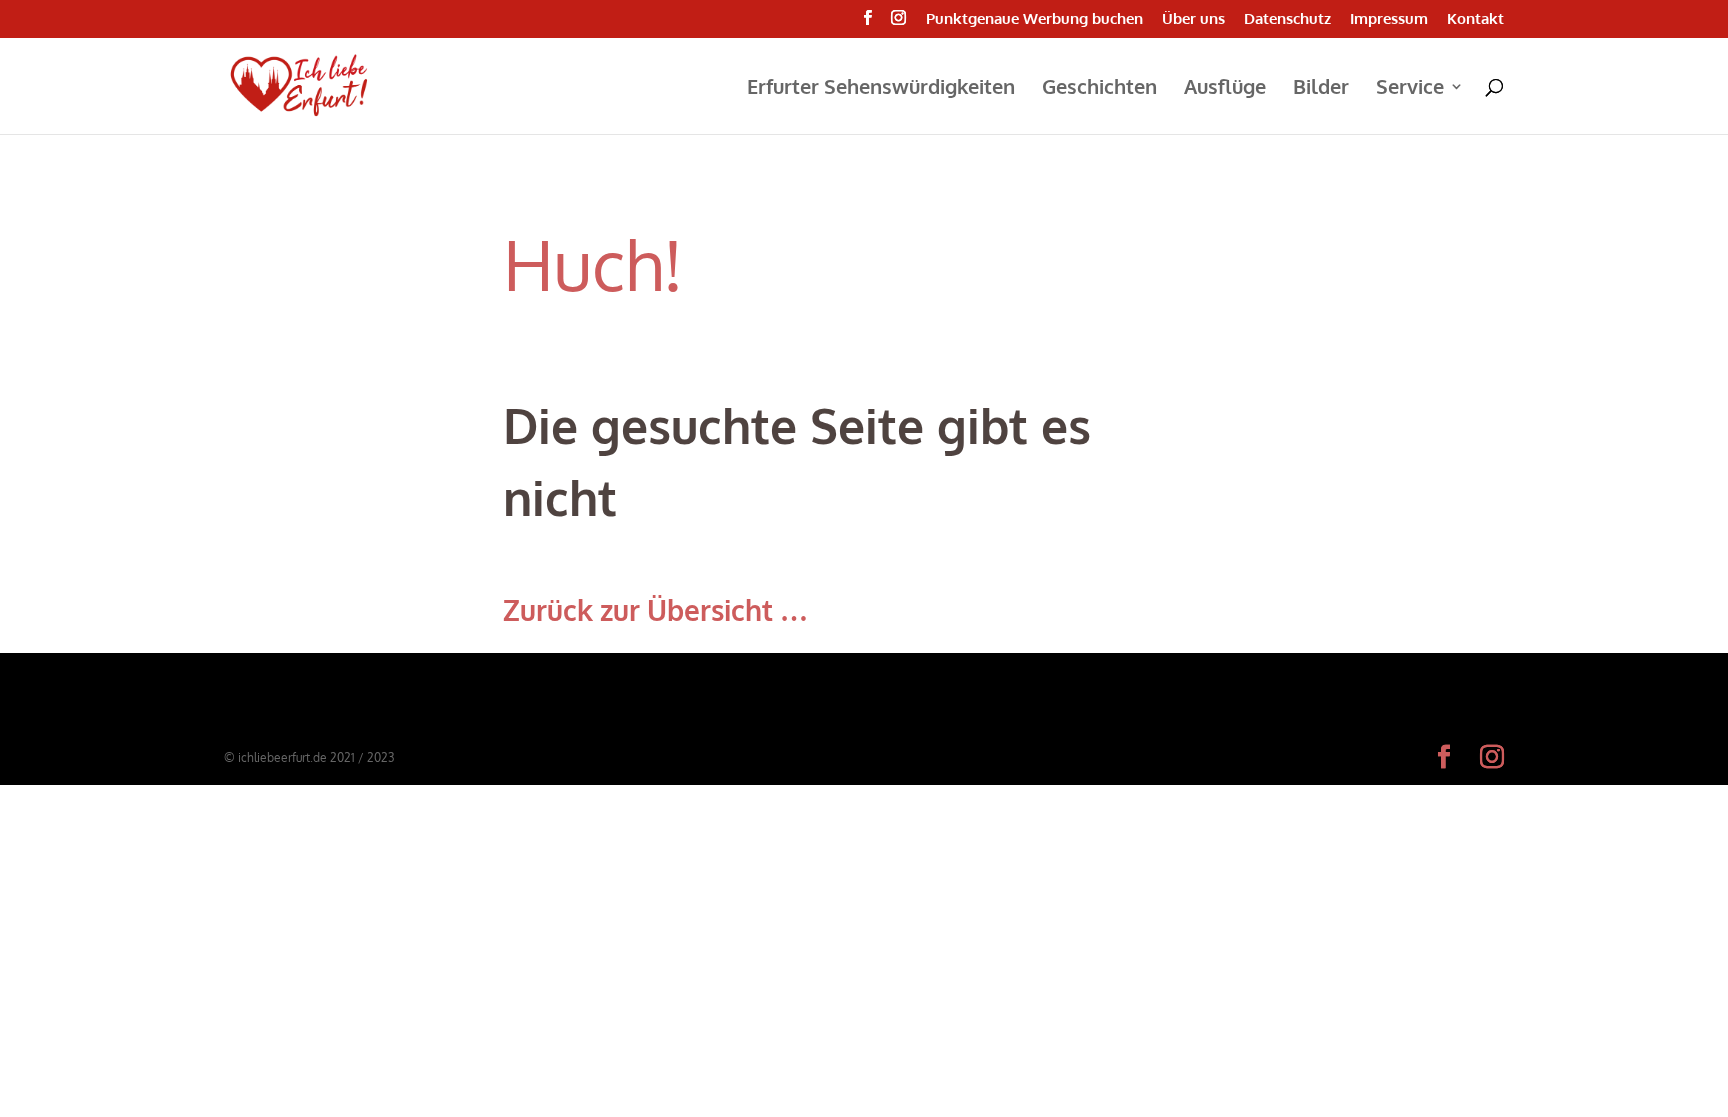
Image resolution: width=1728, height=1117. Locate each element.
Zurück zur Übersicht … (655, 610)
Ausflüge (1225, 89)
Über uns (1193, 19)
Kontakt (1475, 19)
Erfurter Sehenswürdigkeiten (881, 89)
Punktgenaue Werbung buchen (1034, 19)
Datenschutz (1287, 19)
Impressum (1389, 19)
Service (1410, 89)
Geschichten (1099, 89)
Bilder (1321, 89)
